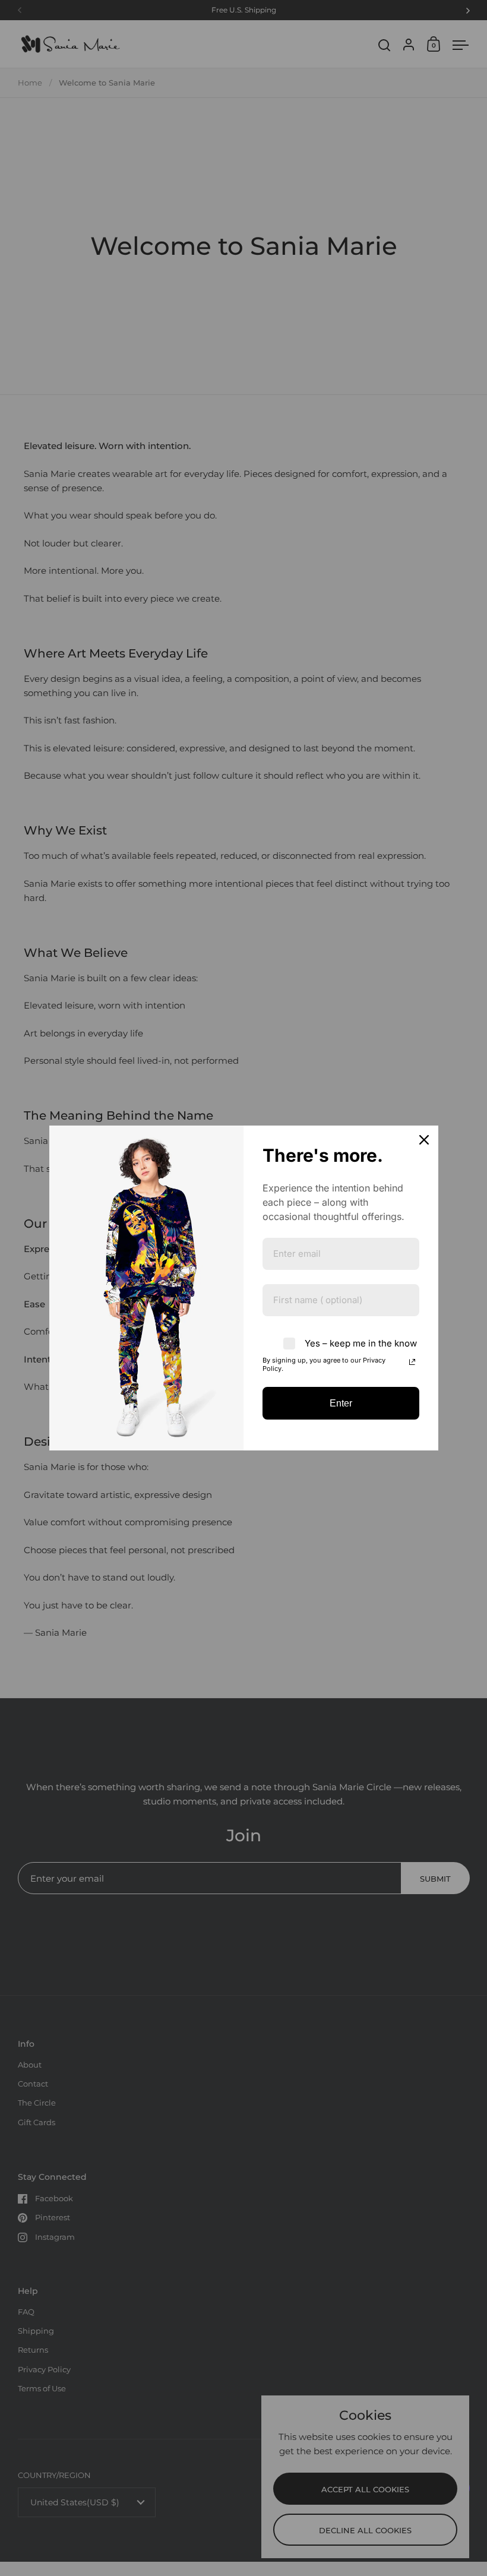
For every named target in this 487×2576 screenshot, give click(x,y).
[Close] (424, 1140)
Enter (341, 1403)
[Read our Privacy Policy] (412, 1362)
